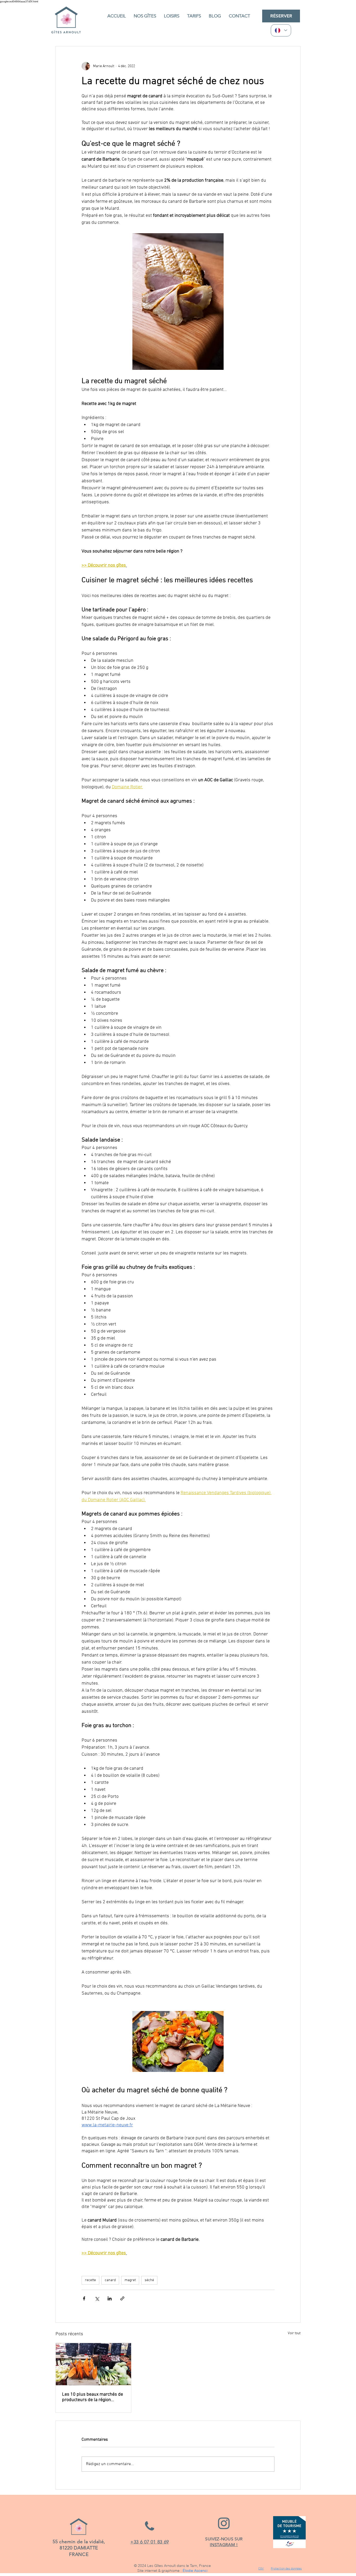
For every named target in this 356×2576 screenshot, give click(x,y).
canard (110, 2280)
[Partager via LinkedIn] (110, 2298)
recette (90, 2280)
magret (130, 2280)
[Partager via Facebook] (84, 2298)
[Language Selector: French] (281, 30)
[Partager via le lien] (122, 2298)
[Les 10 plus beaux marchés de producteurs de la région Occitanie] (93, 2364)
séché (149, 2280)
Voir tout (294, 2333)
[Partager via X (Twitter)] (97, 2298)
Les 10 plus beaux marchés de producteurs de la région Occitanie (93, 2397)
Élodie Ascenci (195, 2571)
